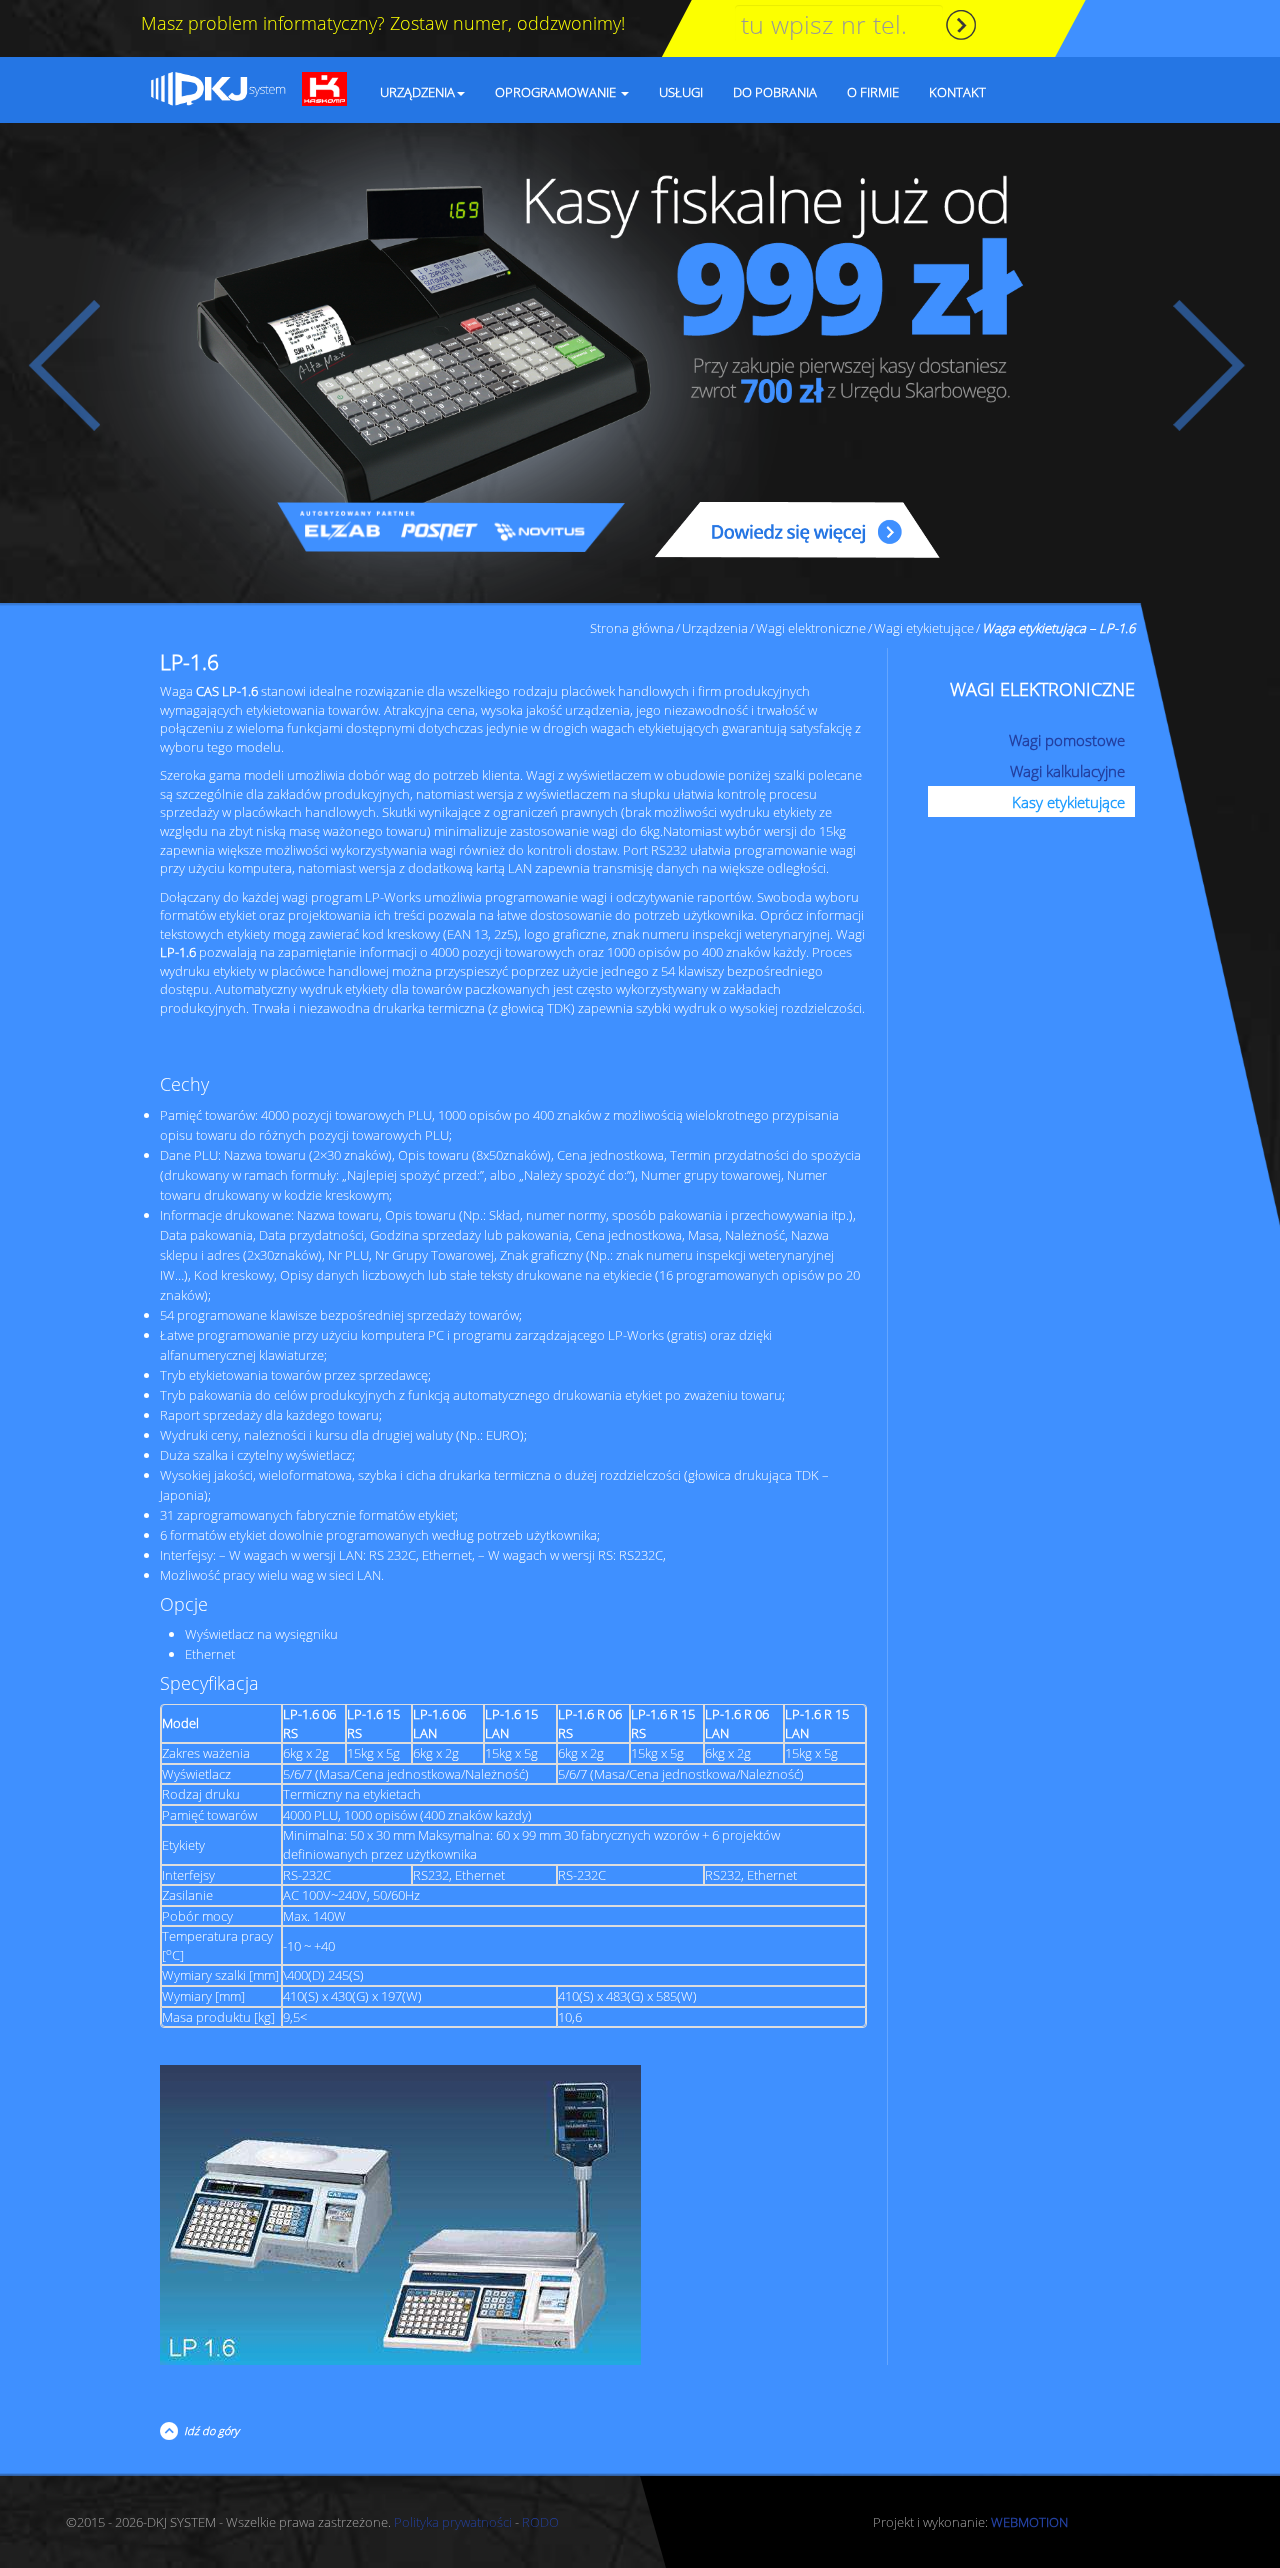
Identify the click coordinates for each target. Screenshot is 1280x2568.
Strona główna (632, 628)
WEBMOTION (1029, 2522)
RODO (540, 2522)
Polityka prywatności (453, 2522)
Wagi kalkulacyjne (1067, 771)
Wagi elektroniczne (811, 628)
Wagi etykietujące (924, 628)
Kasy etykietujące (1068, 802)
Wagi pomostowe (1067, 740)
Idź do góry (208, 2430)
